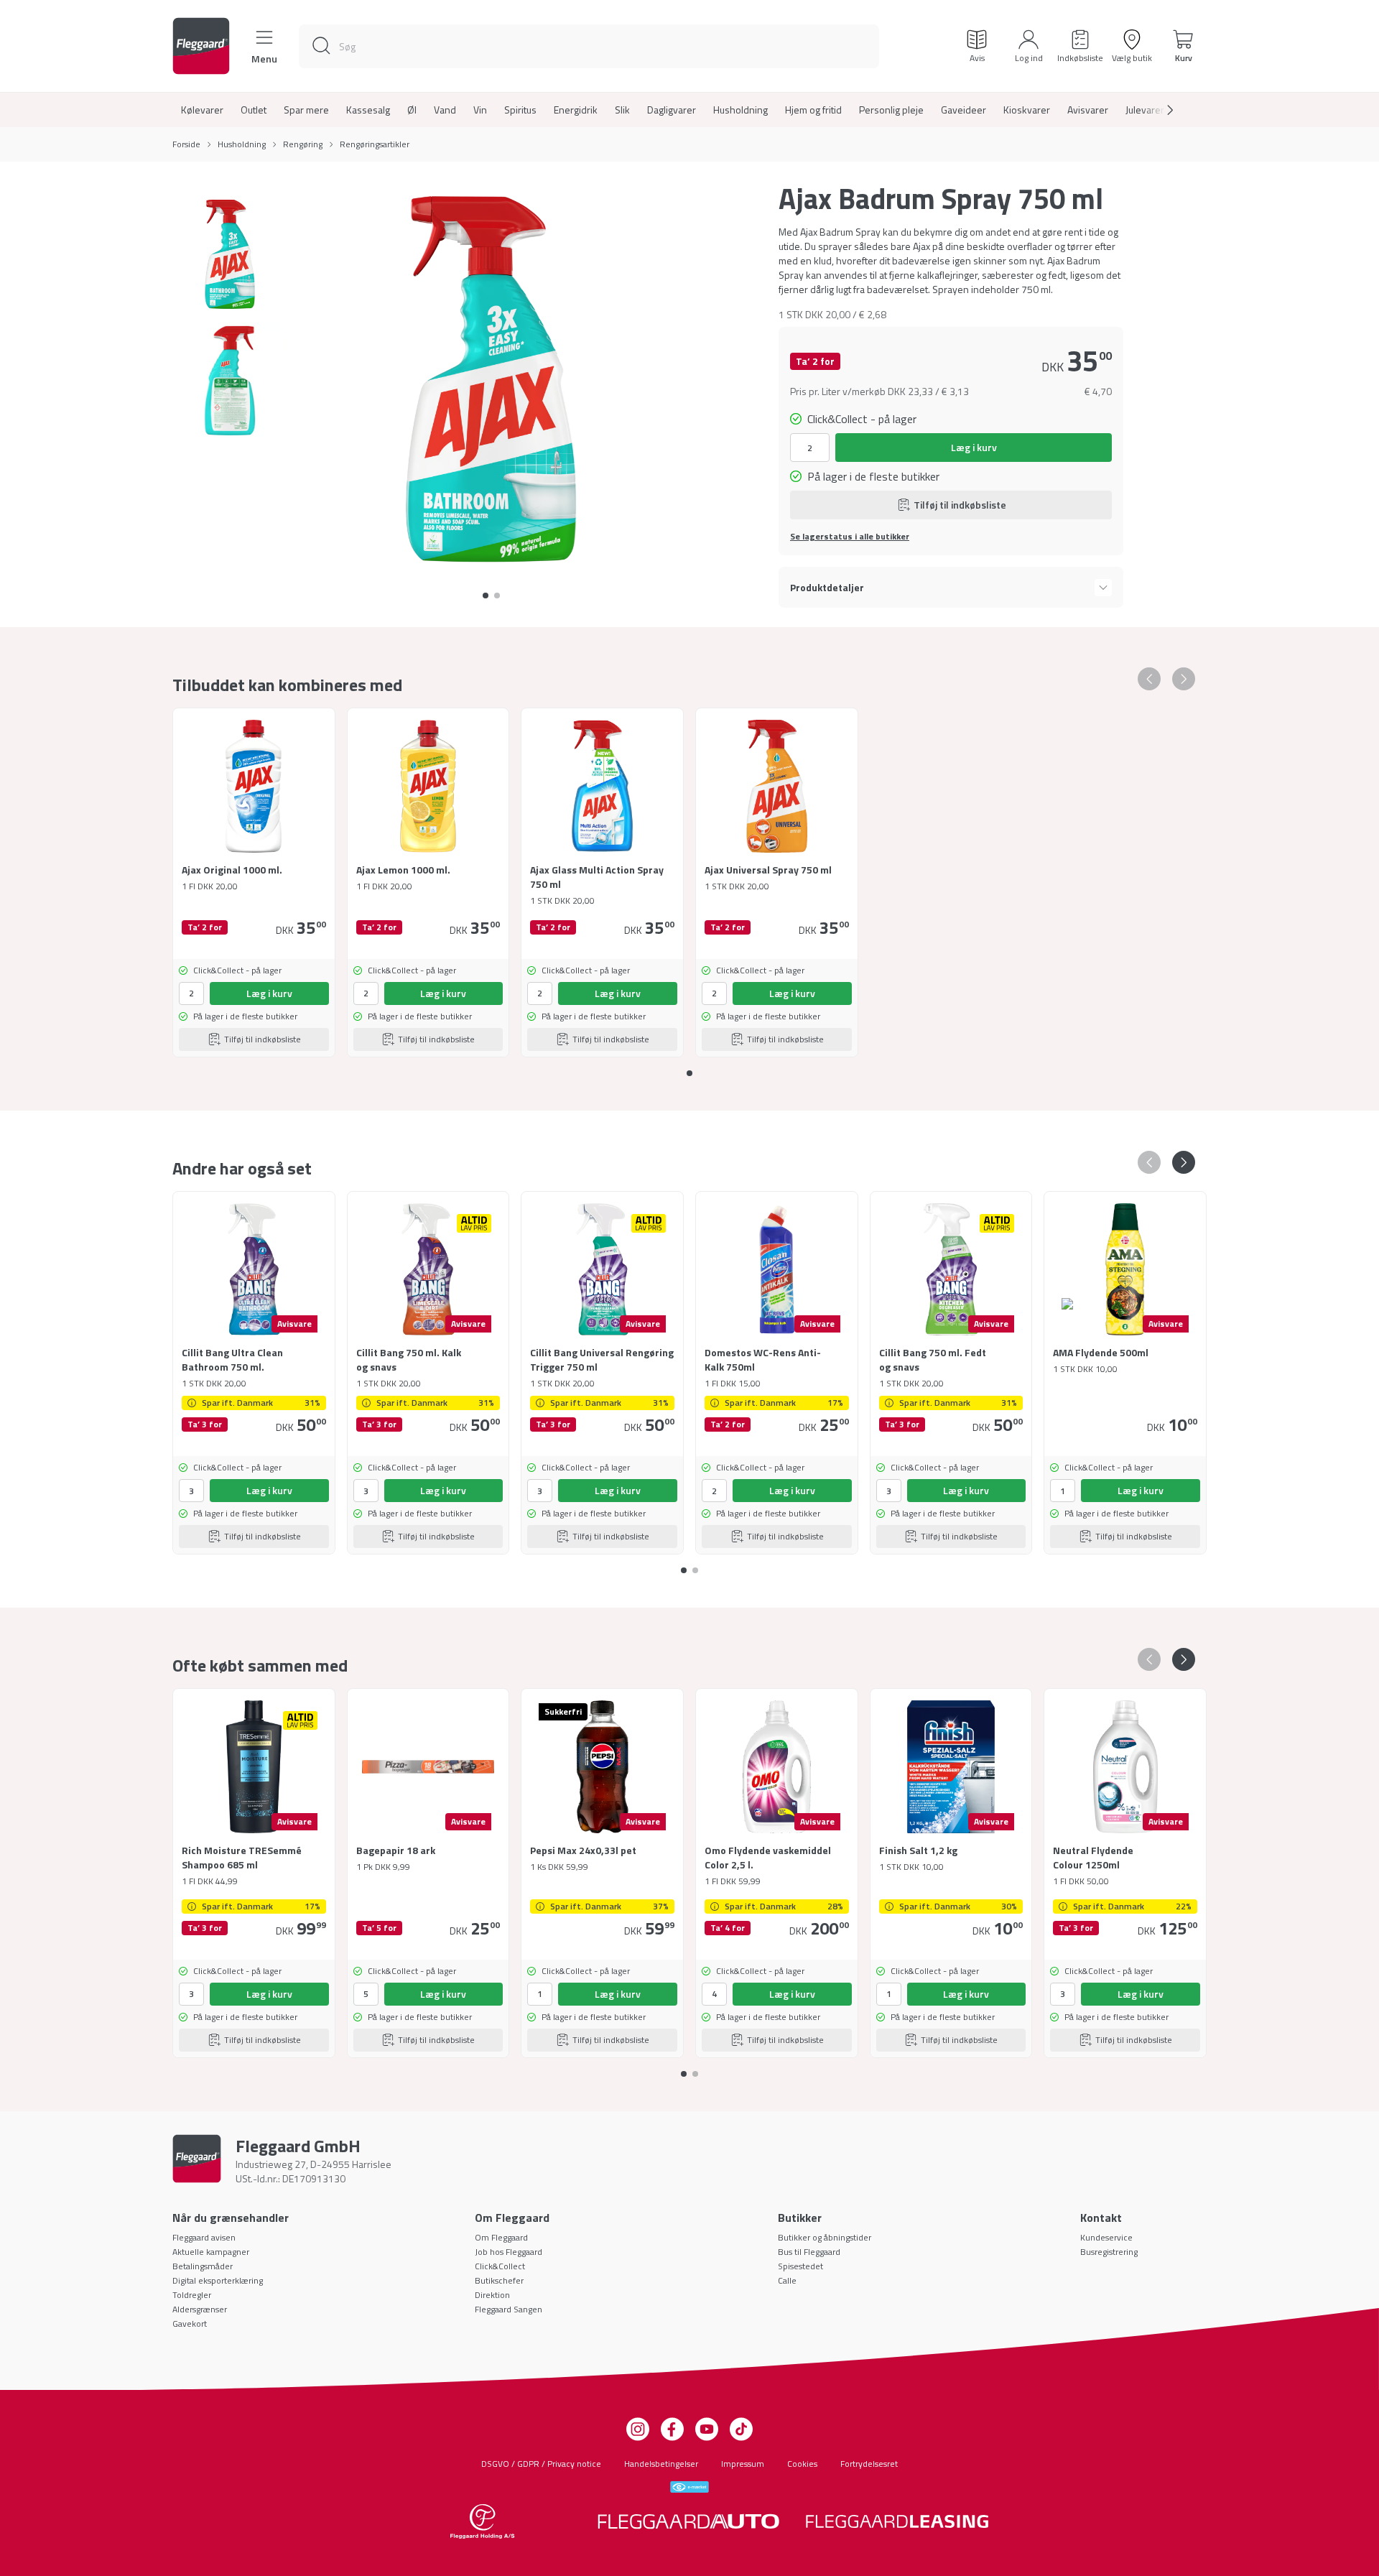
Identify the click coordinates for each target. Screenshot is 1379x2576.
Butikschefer (499, 2280)
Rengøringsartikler (375, 144)
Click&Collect (500, 2266)
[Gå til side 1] (497, 596)
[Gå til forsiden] (201, 46)
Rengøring (303, 144)
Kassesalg (368, 110)
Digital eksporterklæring (218, 2280)
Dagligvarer (672, 110)
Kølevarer (202, 110)
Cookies (802, 2464)
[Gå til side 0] (486, 596)
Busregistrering (1109, 2252)
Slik (622, 110)
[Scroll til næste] (1159, 110)
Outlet (254, 110)
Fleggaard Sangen (509, 2309)
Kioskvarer (1027, 110)
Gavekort (190, 2324)
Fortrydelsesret (869, 2464)
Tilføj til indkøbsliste (960, 505)
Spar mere (306, 110)
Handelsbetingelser (661, 2464)
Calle (787, 2280)
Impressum (743, 2464)
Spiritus (520, 110)
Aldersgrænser (200, 2309)
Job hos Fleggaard (509, 2252)
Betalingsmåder (203, 2266)
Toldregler (192, 2295)
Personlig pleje (891, 110)
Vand (445, 110)
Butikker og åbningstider (825, 2237)
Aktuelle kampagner (211, 2252)
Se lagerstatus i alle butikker (850, 537)
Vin (480, 110)
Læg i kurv (974, 447)
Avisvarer (1088, 110)
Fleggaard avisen (204, 2237)
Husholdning (740, 110)
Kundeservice (1106, 2237)
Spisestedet (800, 2266)
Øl (412, 110)
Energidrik (576, 110)
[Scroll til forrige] (1149, 679)
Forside (186, 144)
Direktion (492, 2295)
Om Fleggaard (501, 2237)
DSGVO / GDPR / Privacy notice (541, 2464)
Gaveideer (964, 110)
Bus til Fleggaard (809, 2252)
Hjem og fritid (813, 110)
